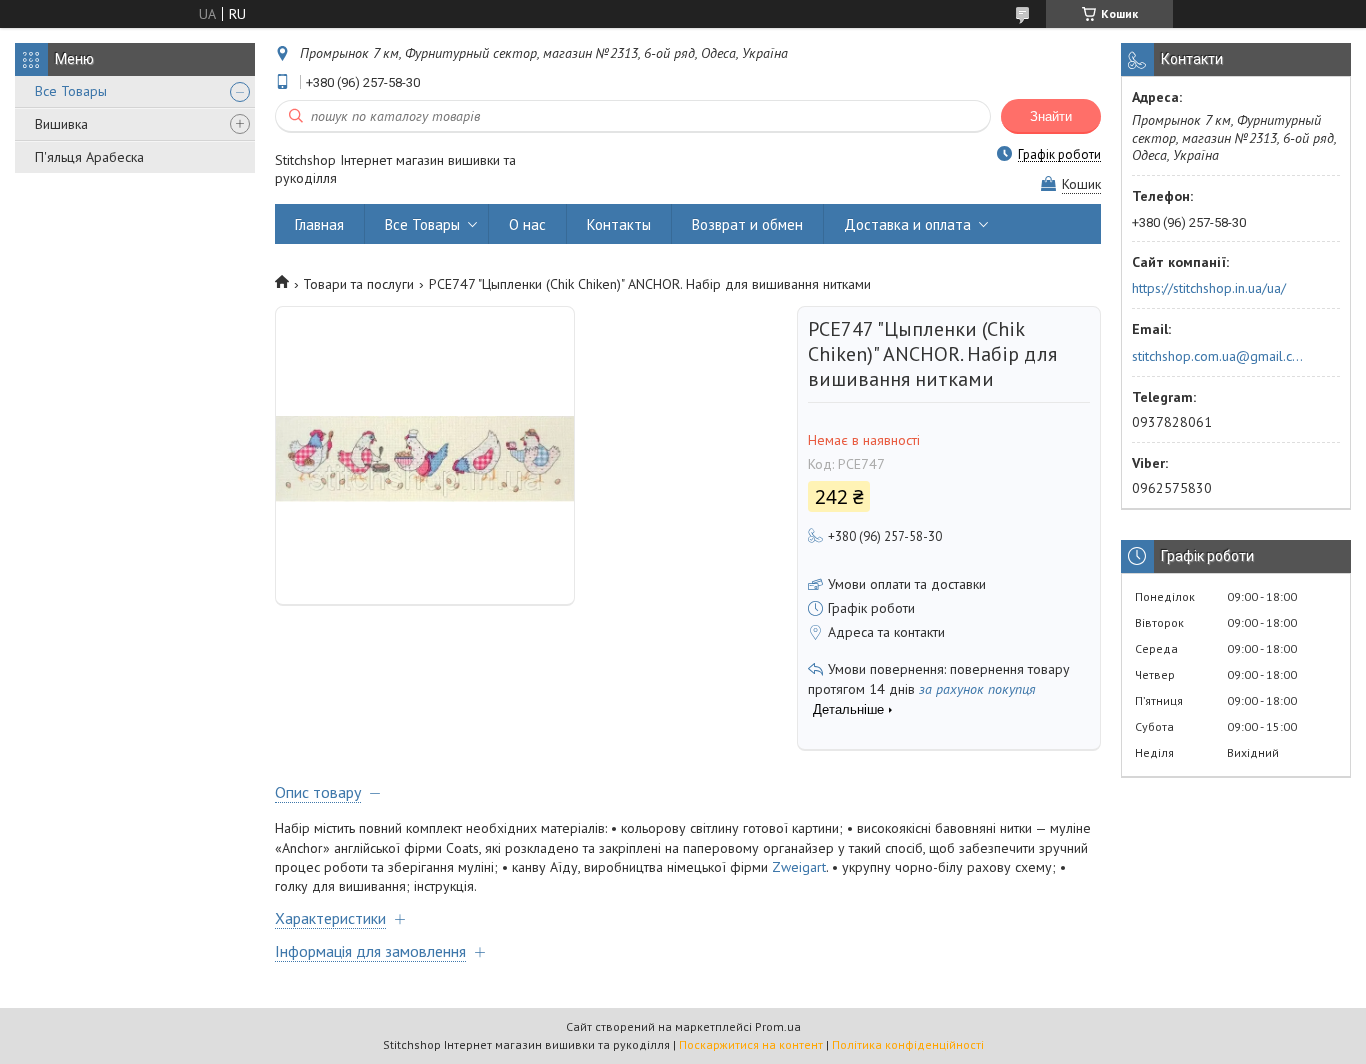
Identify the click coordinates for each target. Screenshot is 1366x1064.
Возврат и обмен (747, 224)
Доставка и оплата (907, 224)
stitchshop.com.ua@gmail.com (1219, 356)
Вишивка (61, 124)
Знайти (1051, 116)
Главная (319, 224)
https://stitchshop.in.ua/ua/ (1209, 288)
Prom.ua (778, 1026)
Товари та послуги (358, 284)
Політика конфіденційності (908, 1044)
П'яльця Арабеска (89, 157)
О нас (527, 224)
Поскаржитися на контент (751, 1044)
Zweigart (799, 867)
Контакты (619, 224)
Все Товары (71, 91)
